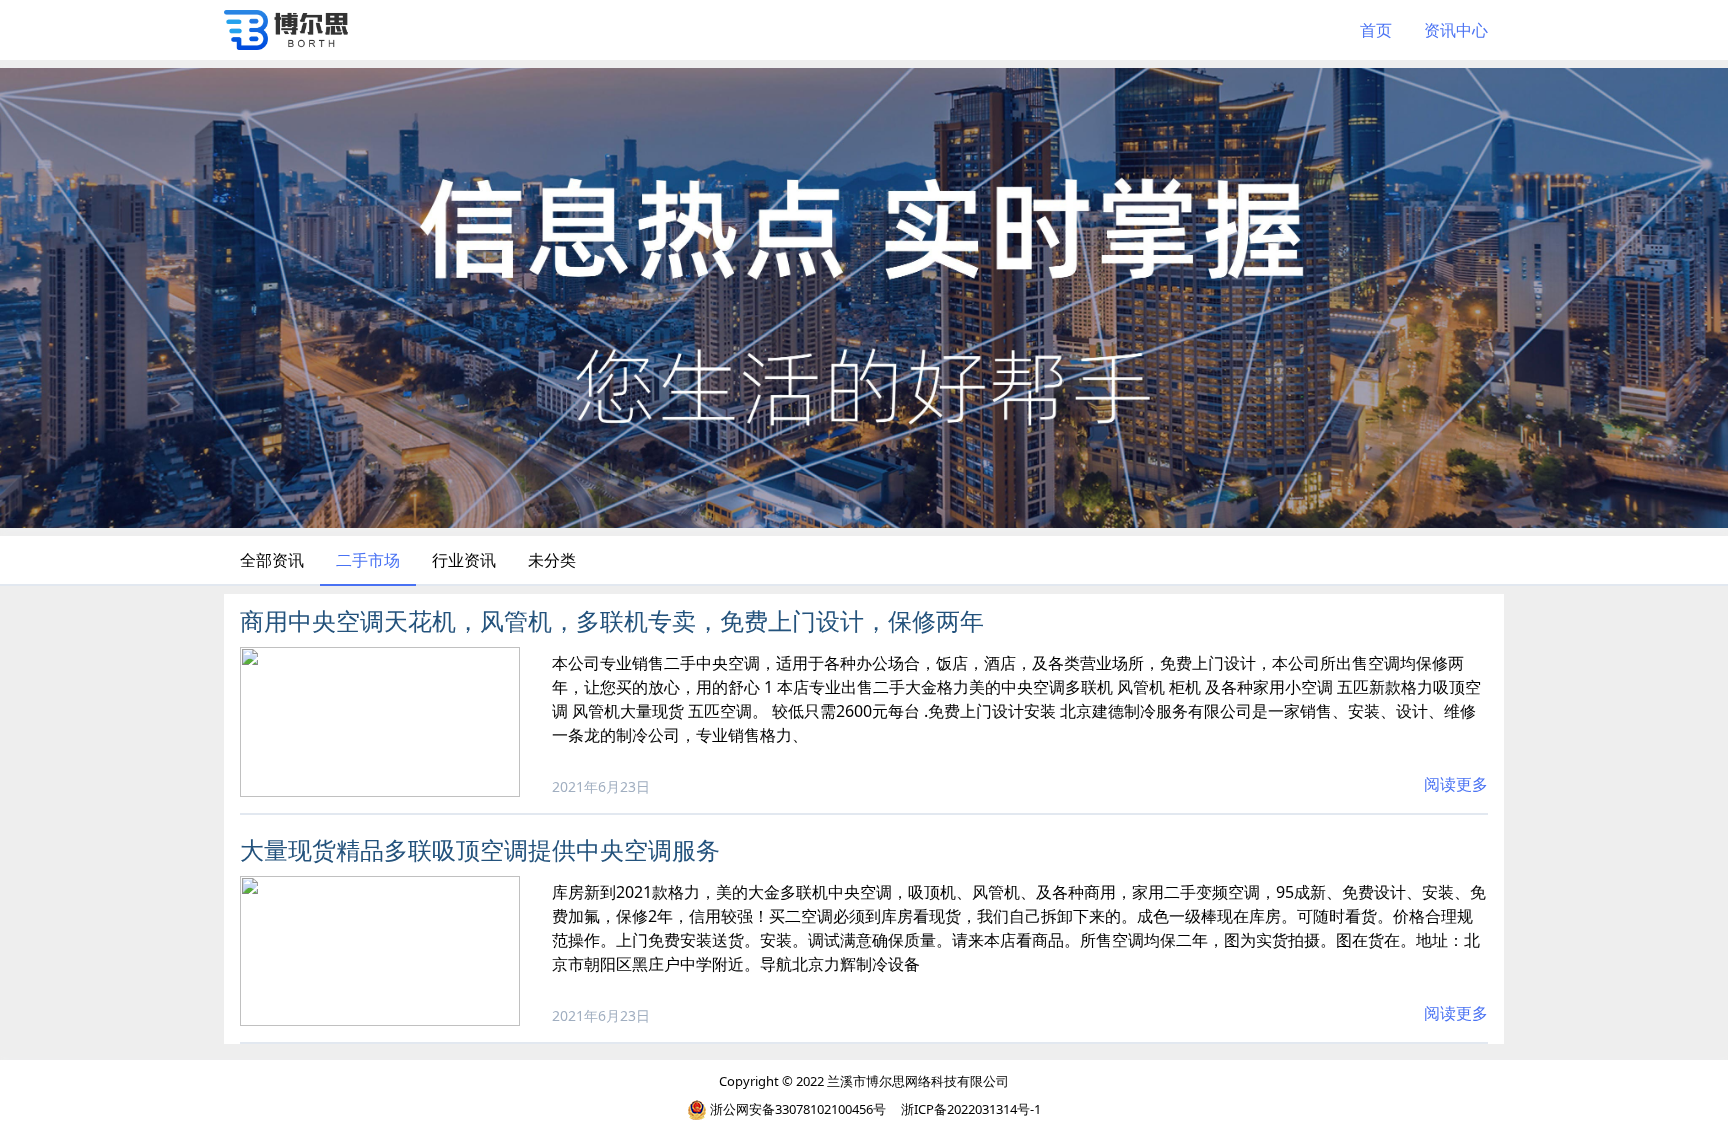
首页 (1376, 30)
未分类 (552, 560)
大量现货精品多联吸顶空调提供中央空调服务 (480, 849)
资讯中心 (1456, 30)
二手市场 (368, 560)
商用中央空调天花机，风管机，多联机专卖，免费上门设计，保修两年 (612, 620)
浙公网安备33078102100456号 (798, 1109)
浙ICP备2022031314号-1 (971, 1109)
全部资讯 (272, 560)
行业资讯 (464, 560)
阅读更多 (1456, 784)
